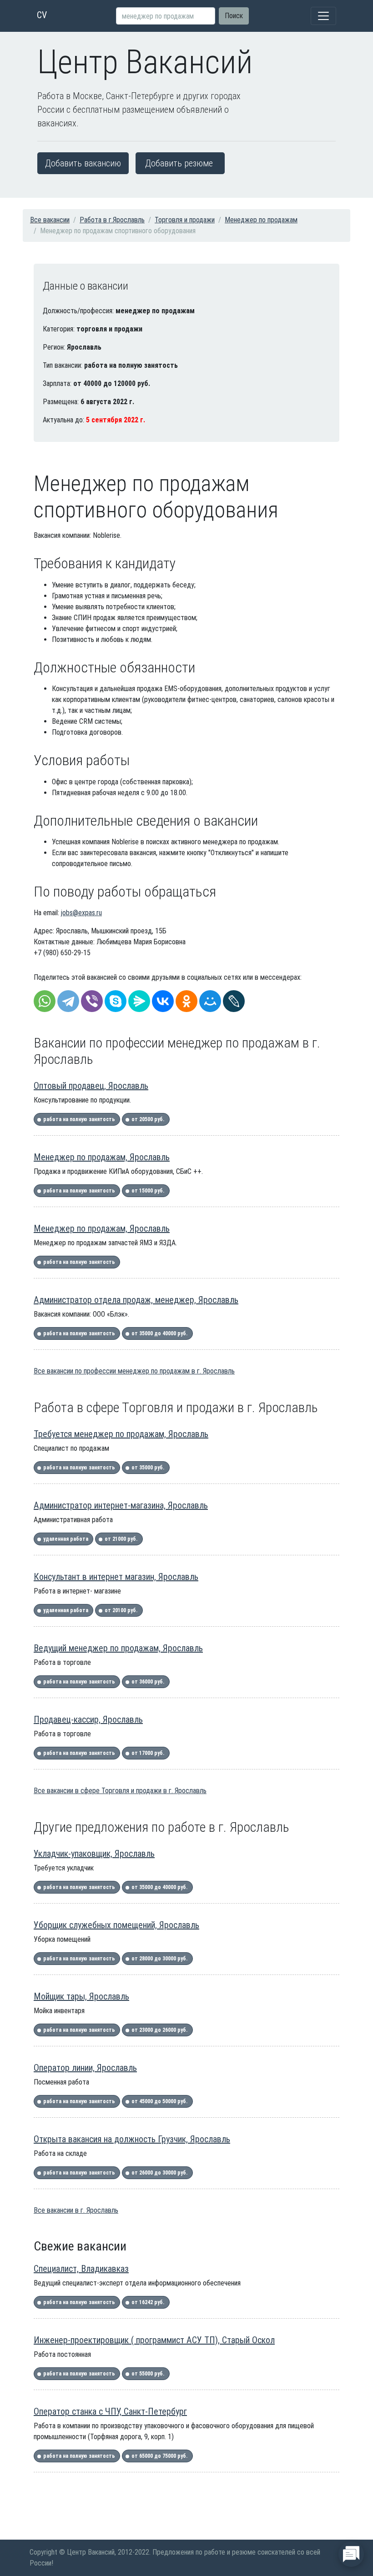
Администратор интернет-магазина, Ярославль (121, 1505)
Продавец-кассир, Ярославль (88, 1719)
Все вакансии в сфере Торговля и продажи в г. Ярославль (120, 1791)
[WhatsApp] (45, 1001)
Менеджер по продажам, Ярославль (102, 1157)
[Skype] (116, 1001)
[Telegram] (68, 1001)
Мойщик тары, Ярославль (81, 1996)
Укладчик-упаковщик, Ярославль (94, 1854)
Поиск (234, 16)
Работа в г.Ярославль (112, 220)
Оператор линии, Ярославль (85, 2068)
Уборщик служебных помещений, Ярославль (116, 1925)
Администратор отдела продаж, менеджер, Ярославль (136, 1300)
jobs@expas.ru (81, 913)
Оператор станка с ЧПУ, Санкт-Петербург (110, 2411)
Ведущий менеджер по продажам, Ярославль (118, 1648)
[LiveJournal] (234, 1001)
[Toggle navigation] (323, 16)
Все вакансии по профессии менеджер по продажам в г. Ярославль (134, 1371)
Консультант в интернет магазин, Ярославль (116, 1577)
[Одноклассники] (186, 1001)
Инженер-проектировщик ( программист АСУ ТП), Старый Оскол (154, 2340)
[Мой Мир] (210, 1001)
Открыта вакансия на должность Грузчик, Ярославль (132, 2139)
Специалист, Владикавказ (81, 2269)
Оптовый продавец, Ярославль (91, 1086)
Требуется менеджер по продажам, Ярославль (121, 1434)
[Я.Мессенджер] (139, 1001)
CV (42, 15)
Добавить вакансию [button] (83, 163)
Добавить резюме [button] (179, 163)
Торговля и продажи (185, 220)
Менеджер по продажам (261, 220)
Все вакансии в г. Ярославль (76, 2210)
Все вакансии (50, 220)
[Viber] (92, 1001)
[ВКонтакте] (163, 1001)
